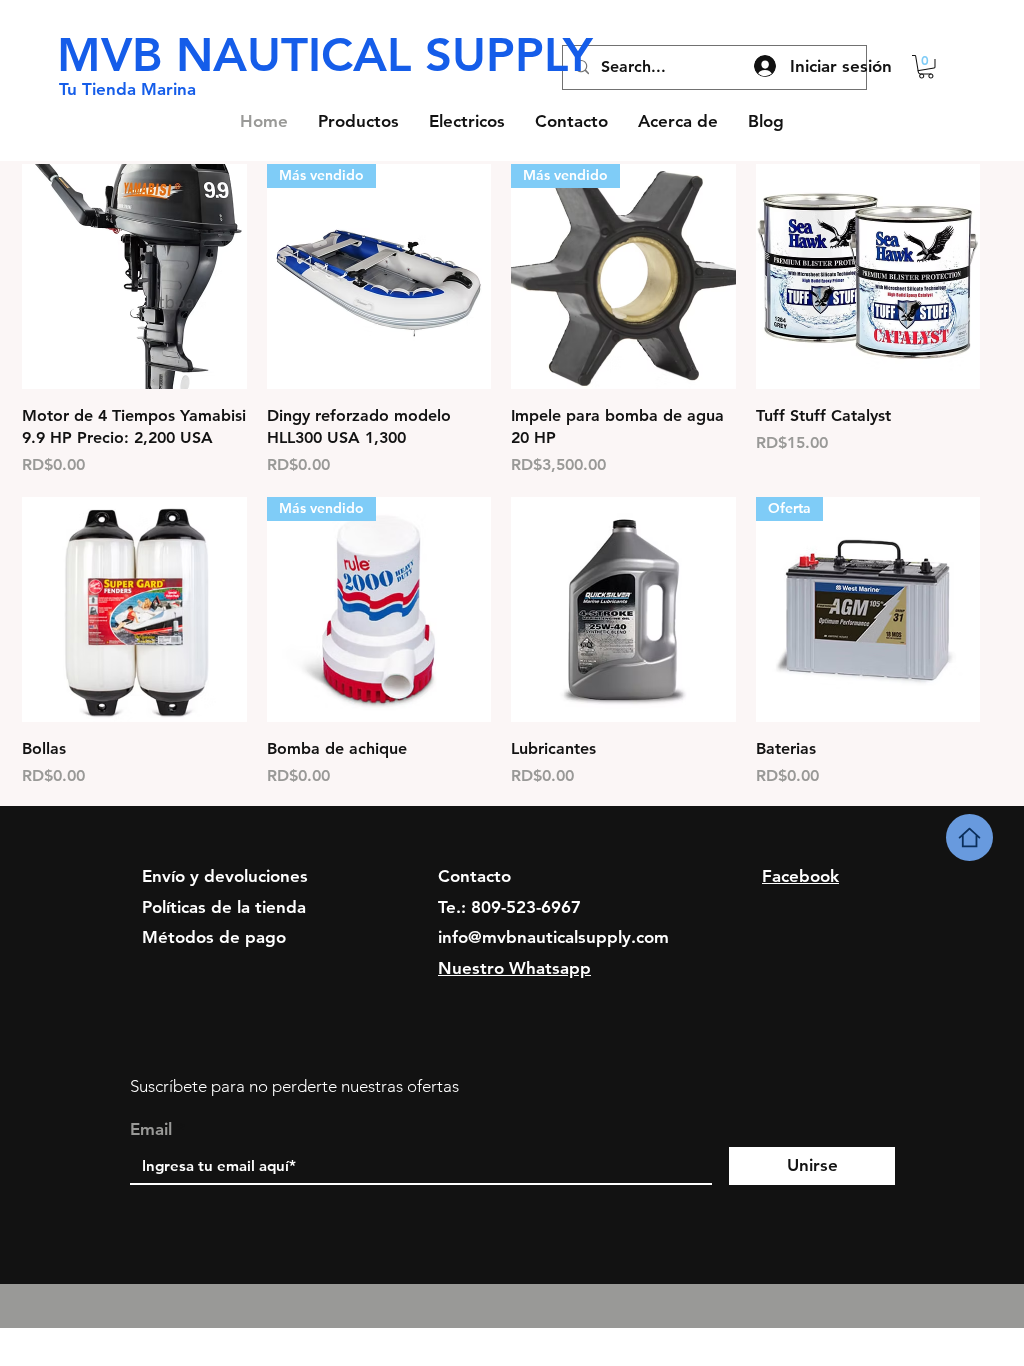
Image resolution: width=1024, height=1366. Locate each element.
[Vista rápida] (134, 276)
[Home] (969, 837)
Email (151, 1129)
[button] (926, 67)
